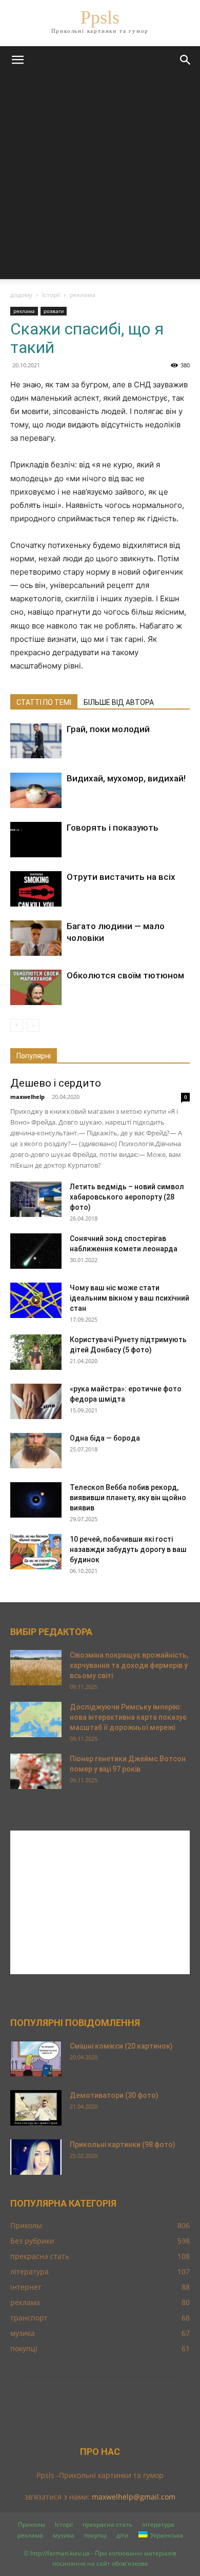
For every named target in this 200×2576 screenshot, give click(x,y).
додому (21, 295)
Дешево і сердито (56, 1083)
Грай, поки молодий (108, 729)
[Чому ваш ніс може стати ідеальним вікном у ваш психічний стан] (36, 1300)
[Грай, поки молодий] (36, 741)
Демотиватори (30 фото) (114, 2095)
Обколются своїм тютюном (125, 975)
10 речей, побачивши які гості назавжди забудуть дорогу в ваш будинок (128, 1549)
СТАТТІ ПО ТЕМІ (44, 702)
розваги (54, 311)
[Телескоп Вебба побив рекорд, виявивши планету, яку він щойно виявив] (36, 1500)
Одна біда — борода (105, 1438)
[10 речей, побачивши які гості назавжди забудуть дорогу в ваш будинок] (36, 1552)
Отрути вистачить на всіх (121, 877)
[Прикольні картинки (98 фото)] (36, 2157)
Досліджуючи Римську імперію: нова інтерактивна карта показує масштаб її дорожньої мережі (128, 1717)
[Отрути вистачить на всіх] (36, 889)
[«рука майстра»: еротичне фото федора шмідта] (36, 1401)
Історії (51, 295)
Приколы (32, 2524)
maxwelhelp (27, 1097)
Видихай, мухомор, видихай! (126, 778)
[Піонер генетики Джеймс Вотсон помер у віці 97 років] (36, 1771)
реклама (83, 295)
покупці (95, 2535)
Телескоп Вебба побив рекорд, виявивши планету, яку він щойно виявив (128, 1498)
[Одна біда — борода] (36, 1451)
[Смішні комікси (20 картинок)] (36, 2059)
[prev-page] (17, 1025)
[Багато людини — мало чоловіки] (36, 938)
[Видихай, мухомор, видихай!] (36, 790)
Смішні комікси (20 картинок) (121, 2046)
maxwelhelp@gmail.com (134, 2497)
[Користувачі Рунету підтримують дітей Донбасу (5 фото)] (36, 1352)
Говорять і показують (113, 828)
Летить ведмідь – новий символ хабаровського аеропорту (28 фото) (127, 1197)
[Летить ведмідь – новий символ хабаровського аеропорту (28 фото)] (36, 1199)
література (158, 2524)
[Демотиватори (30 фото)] (36, 2108)
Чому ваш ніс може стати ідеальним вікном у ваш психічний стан (129, 1298)
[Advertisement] (100, 179)
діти (123, 2535)
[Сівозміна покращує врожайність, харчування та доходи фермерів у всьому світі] (36, 1668)
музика (64, 2535)
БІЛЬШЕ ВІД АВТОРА (119, 702)
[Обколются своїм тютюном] (36, 987)
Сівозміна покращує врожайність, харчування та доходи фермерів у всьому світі (129, 1665)
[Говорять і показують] (36, 840)
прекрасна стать (107, 2524)
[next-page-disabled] (33, 1025)
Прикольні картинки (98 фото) (123, 2145)
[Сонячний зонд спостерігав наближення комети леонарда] (36, 1251)
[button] (17, 60)
